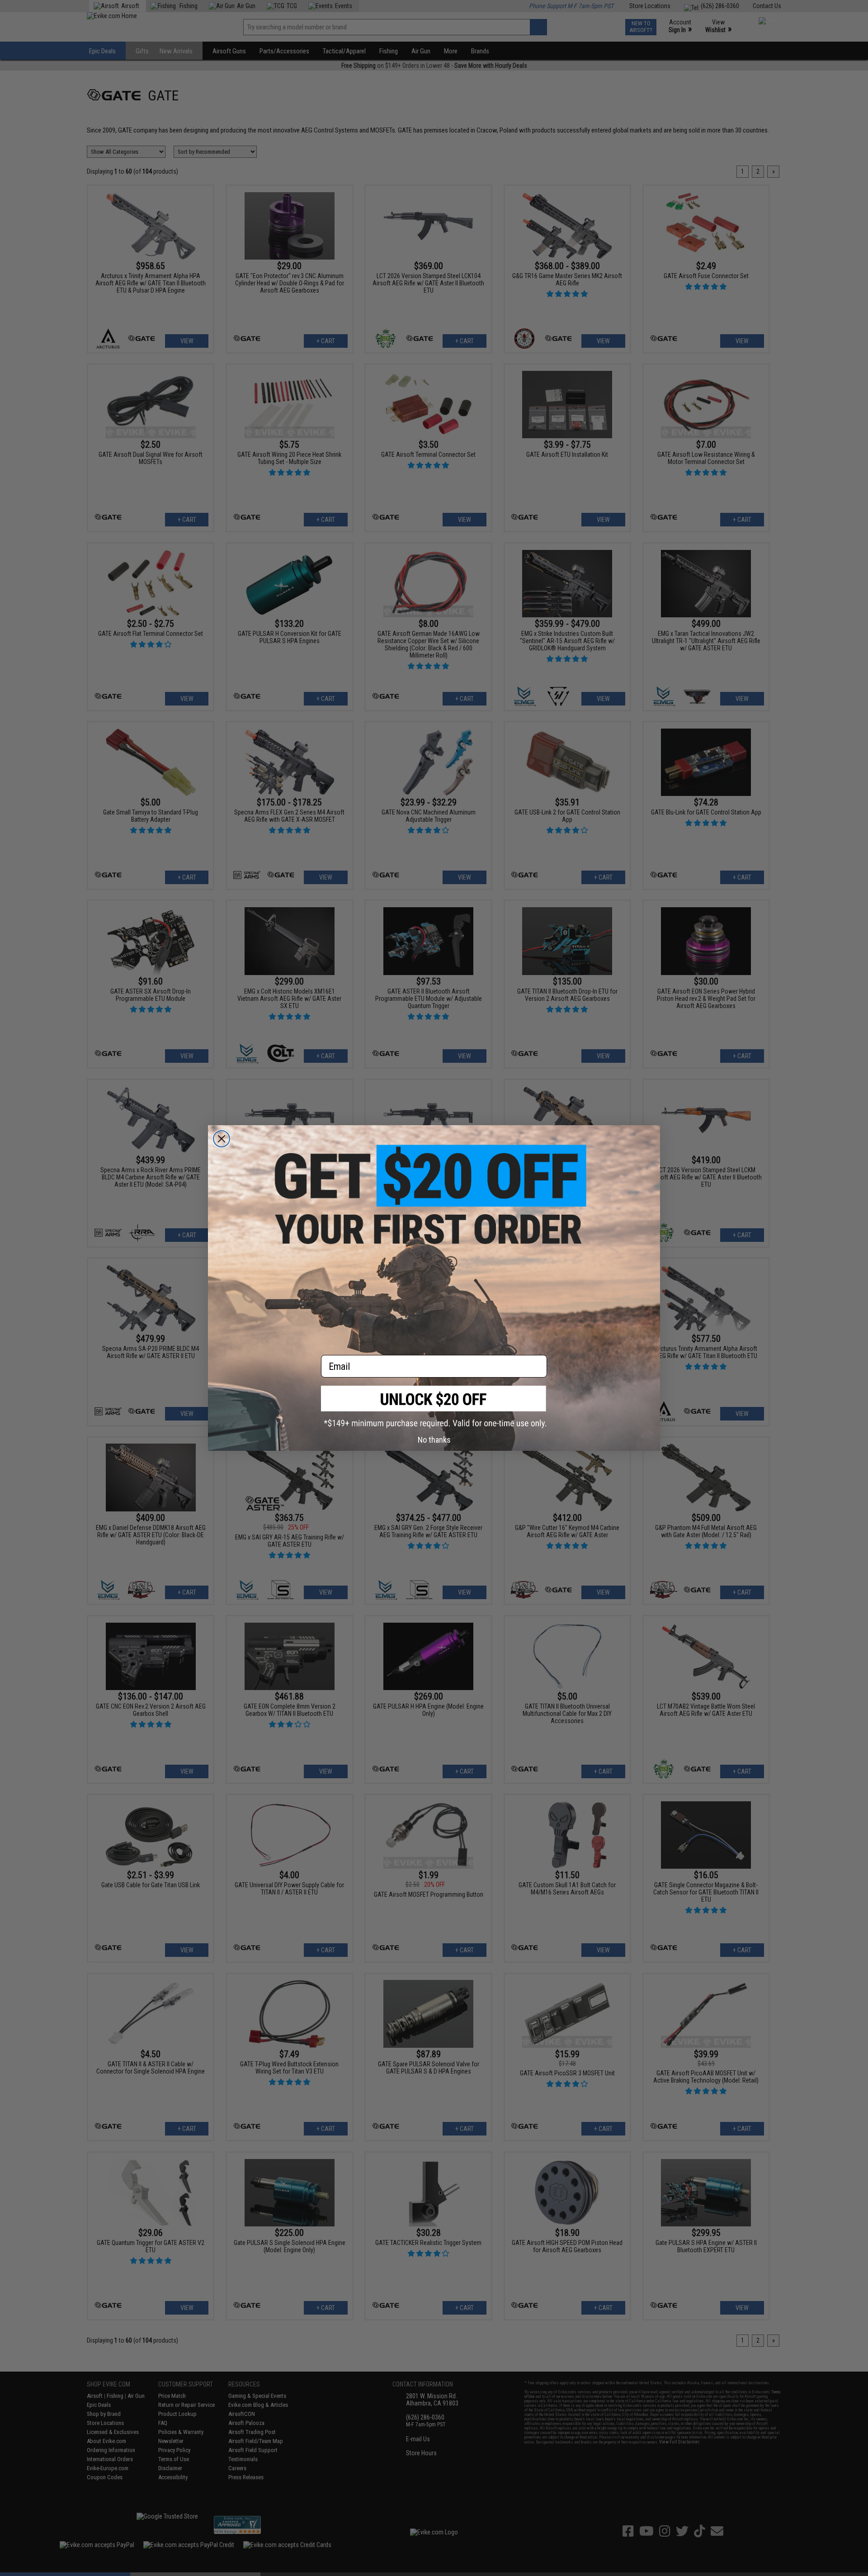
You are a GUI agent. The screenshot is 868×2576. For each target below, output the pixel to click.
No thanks (434, 1440)
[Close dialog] (222, 1139)
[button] (434, 1407)
